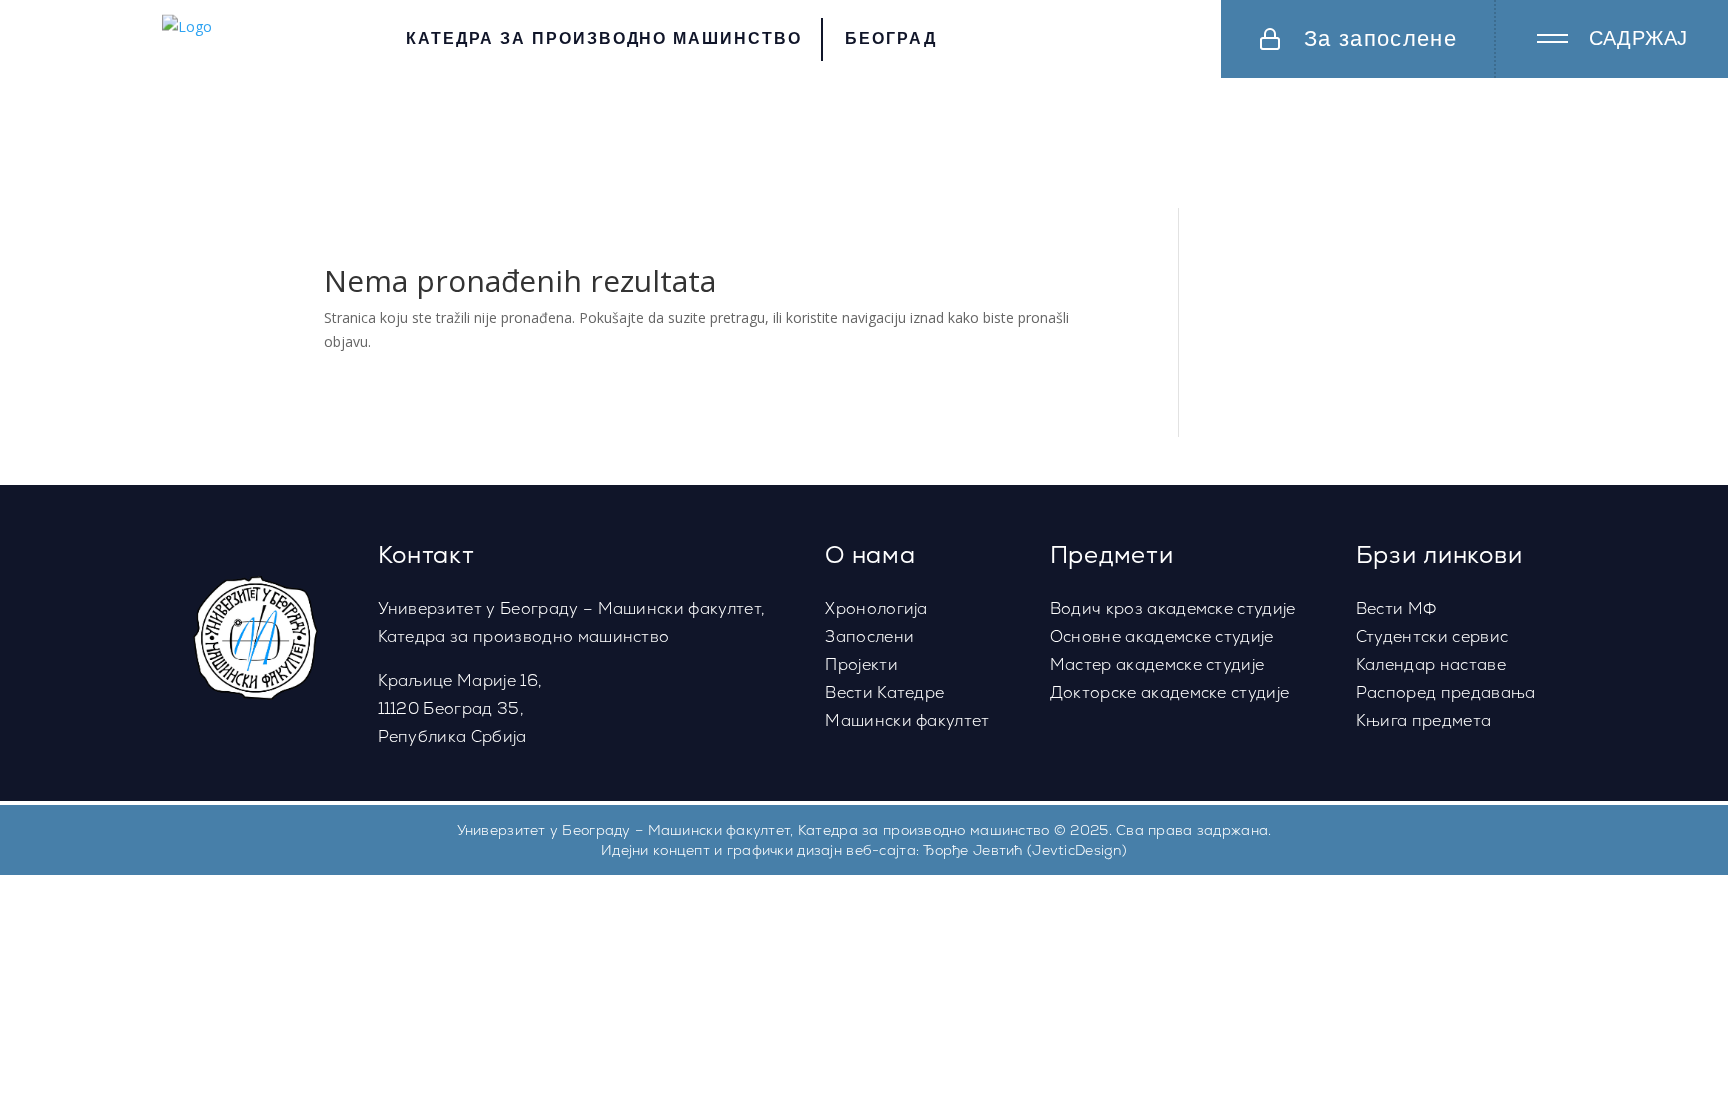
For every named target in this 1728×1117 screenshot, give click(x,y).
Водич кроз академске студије (1173, 608)
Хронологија (876, 608)
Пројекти (861, 664)
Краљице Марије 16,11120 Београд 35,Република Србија (460, 708)
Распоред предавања (1446, 692)
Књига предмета (1423, 720)
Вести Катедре (884, 692)
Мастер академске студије (1157, 664)
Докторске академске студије (1170, 692)
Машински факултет (907, 720)
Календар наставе (1431, 664)
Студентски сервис (1432, 636)
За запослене (1380, 38)
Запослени (869, 636)
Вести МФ (1396, 608)
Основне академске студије (1162, 636)
